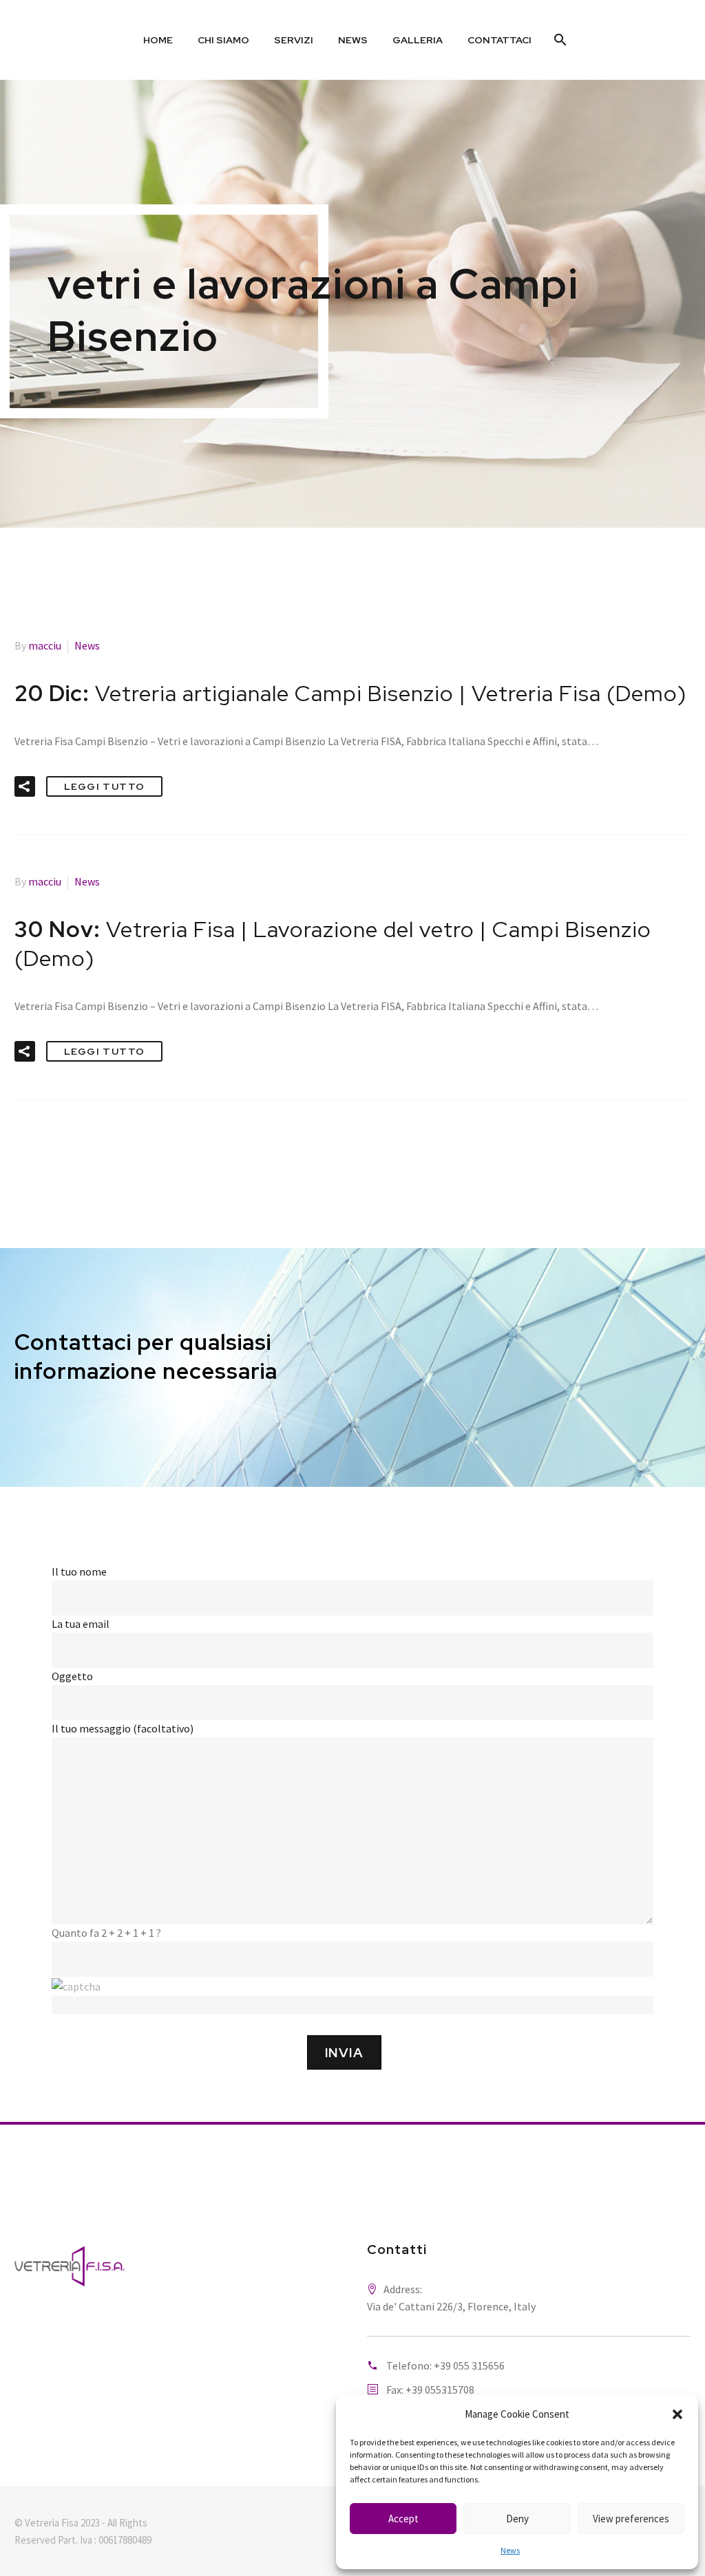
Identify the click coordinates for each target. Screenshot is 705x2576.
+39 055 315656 (469, 2365)
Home (158, 40)
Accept (403, 2519)
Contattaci (499, 40)
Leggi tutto (104, 786)
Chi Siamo (223, 40)
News (510, 2550)
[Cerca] (559, 40)
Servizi (294, 40)
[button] (677, 2414)
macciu (45, 645)
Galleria (418, 40)
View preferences (631, 2519)
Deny (517, 2519)
